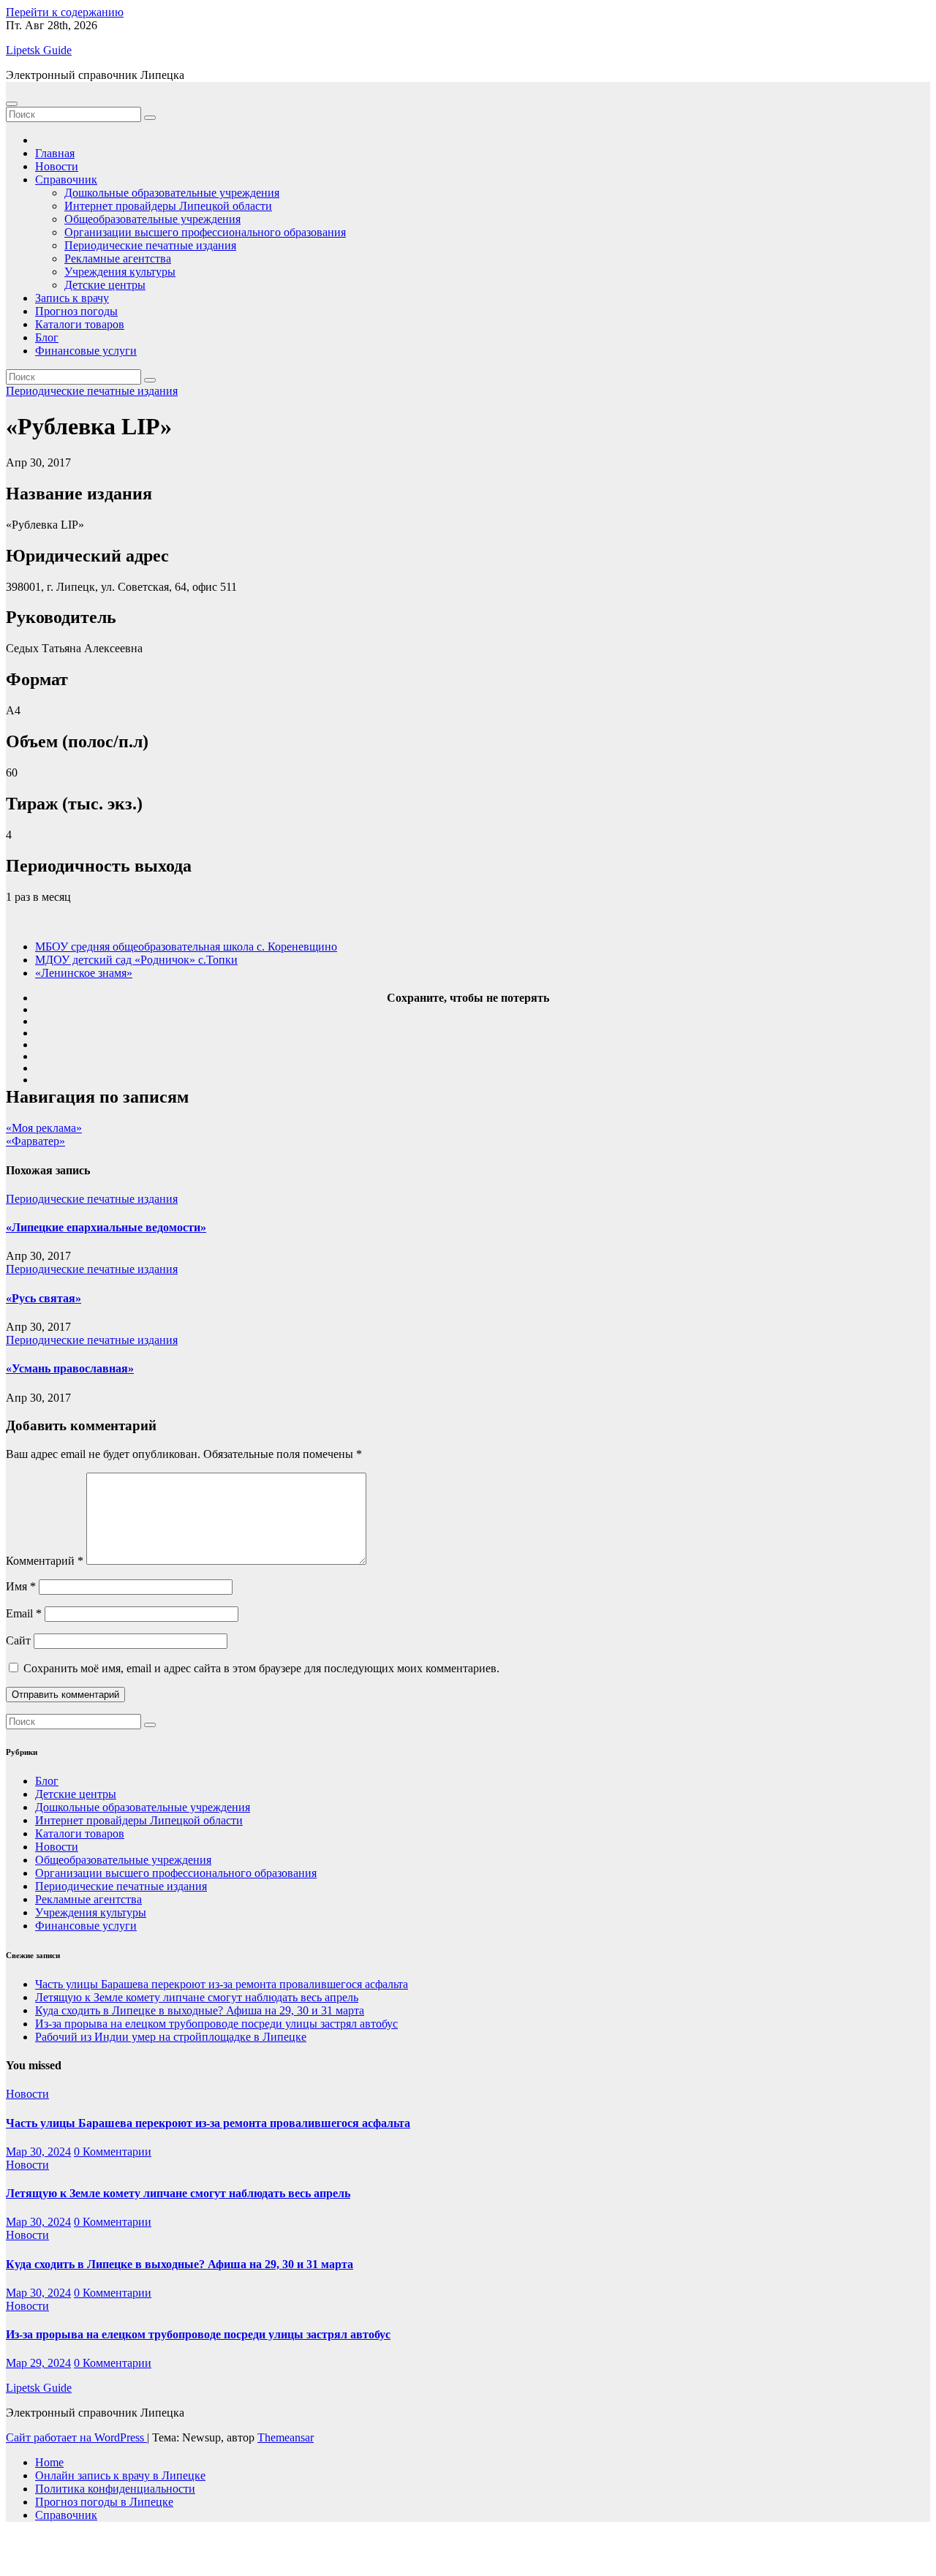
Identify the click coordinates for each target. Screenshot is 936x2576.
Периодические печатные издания (150, 245)
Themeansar (286, 2437)
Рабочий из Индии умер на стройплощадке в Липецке (171, 2037)
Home (49, 2462)
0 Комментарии (113, 2152)
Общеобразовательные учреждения (152, 219)
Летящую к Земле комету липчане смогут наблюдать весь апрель (197, 1997)
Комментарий (45, 1561)
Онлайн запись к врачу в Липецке (120, 2475)
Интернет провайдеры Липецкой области (168, 206)
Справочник (66, 180)
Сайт (18, 1640)
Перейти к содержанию (65, 12)
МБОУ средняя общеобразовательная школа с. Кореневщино (186, 947)
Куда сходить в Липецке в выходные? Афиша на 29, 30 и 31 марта (200, 2010)
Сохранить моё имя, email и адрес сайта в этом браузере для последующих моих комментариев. (261, 1668)
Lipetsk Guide (39, 50)
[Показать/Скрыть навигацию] (12, 104)
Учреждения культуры (120, 272)
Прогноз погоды (76, 311)
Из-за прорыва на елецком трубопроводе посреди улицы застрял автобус (216, 2024)
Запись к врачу (72, 298)
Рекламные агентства (118, 258)
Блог (47, 337)
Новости (57, 166)
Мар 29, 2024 (38, 2363)
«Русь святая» (44, 1298)
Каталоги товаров (80, 324)
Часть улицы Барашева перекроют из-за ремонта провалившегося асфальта (222, 1984)
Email (24, 1613)
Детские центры (105, 285)
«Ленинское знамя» (84, 973)
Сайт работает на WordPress (76, 2437)
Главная (55, 153)
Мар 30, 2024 (38, 2152)
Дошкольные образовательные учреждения (172, 193)
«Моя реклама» (44, 1128)
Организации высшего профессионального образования (205, 232)
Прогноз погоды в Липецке (104, 2502)
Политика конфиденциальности (115, 2489)
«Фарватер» (35, 1141)
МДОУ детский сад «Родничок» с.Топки (136, 960)
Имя (21, 1586)
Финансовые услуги (86, 351)
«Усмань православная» (70, 1368)
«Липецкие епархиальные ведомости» (106, 1227)
